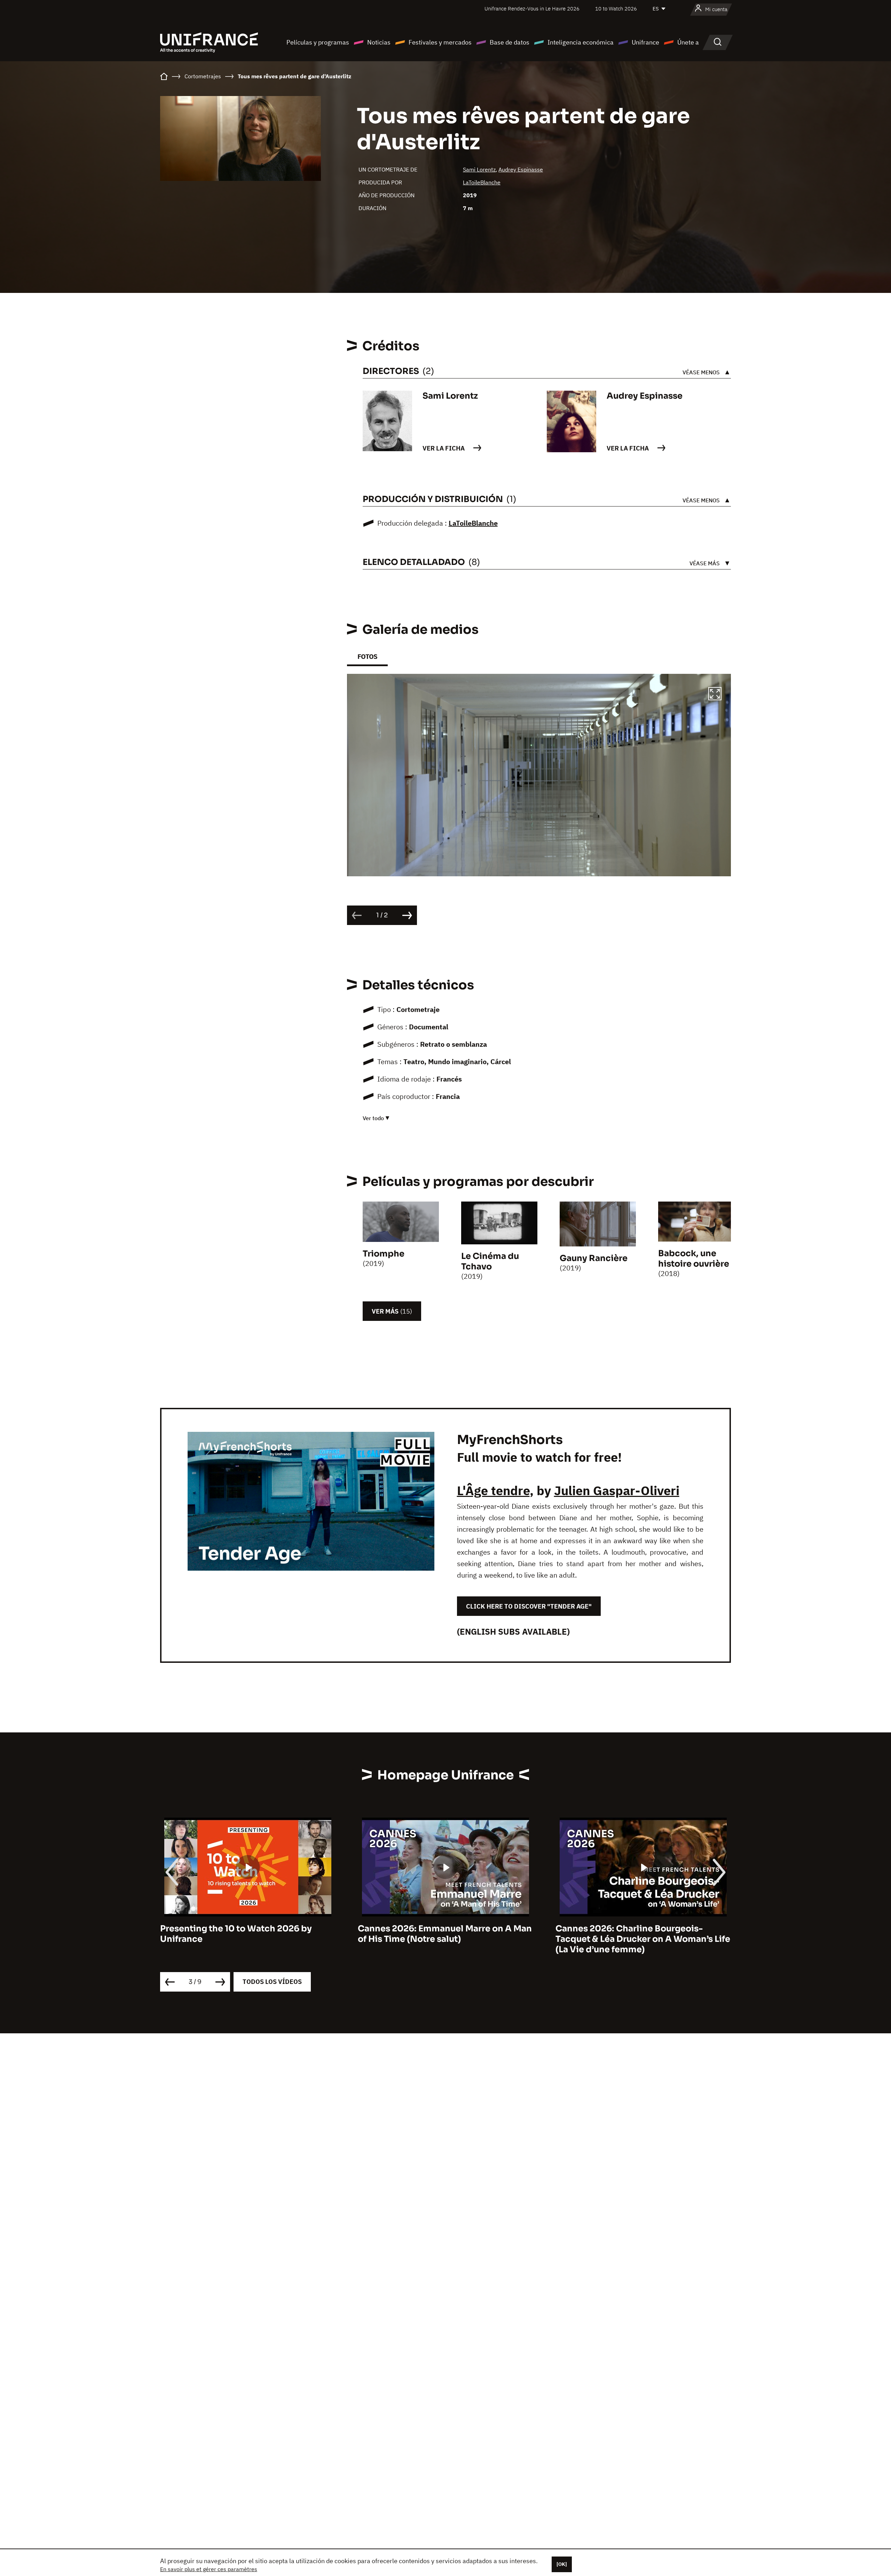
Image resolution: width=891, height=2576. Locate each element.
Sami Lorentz (479, 169)
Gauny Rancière (594, 1258)
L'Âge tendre (493, 1490)
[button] (715, 695)
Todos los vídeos (272, 1982)
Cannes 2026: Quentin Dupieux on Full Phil (637, 1934)
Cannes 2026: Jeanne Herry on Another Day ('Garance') (442, 1934)
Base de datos (510, 42)
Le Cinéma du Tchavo (490, 1261)
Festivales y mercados (440, 42)
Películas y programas (318, 42)
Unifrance (645, 42)
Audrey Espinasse (521, 169)
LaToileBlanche (482, 182)
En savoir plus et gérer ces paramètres (209, 2569)
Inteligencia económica (581, 42)
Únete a (688, 42)
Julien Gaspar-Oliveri (617, 1490)
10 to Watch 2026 (616, 9)
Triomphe (384, 1254)
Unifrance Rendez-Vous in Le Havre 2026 (532, 9)
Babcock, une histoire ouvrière (694, 1259)
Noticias (379, 42)
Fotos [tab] (367, 657)
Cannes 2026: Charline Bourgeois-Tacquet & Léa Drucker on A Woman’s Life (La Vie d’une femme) (247, 1939)
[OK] (562, 2564)
